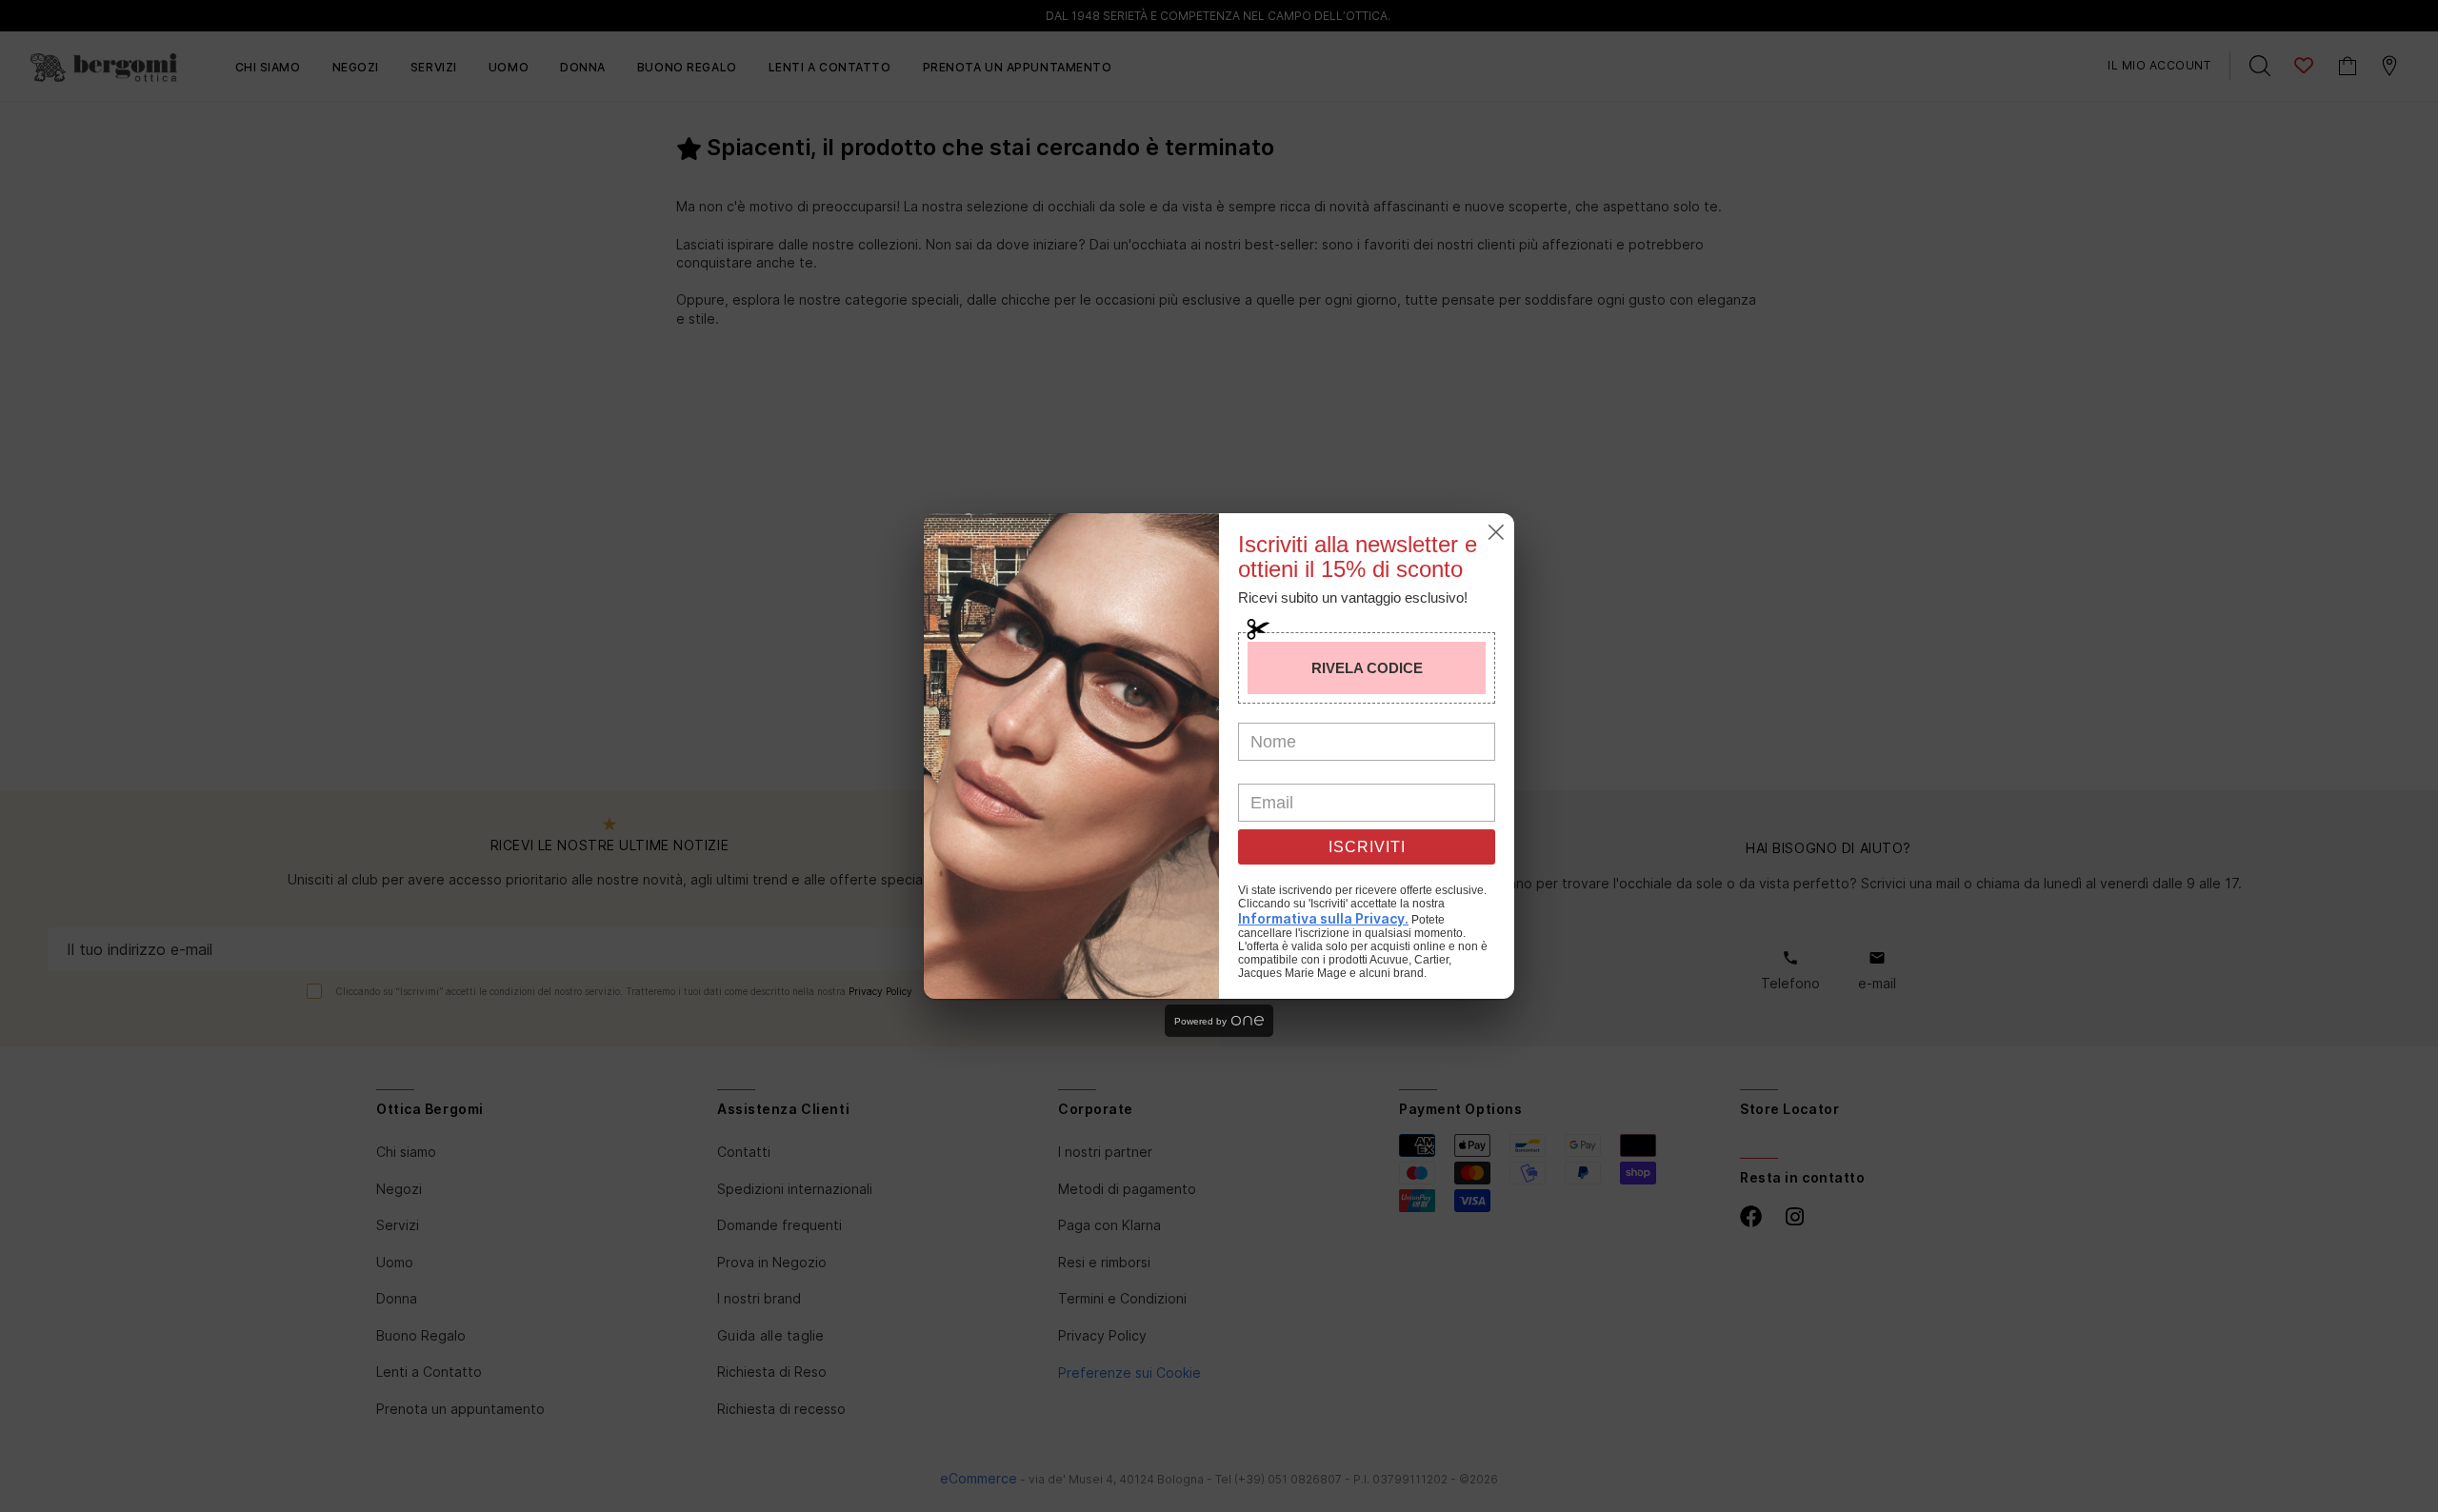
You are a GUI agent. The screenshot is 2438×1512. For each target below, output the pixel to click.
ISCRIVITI (1367, 847)
